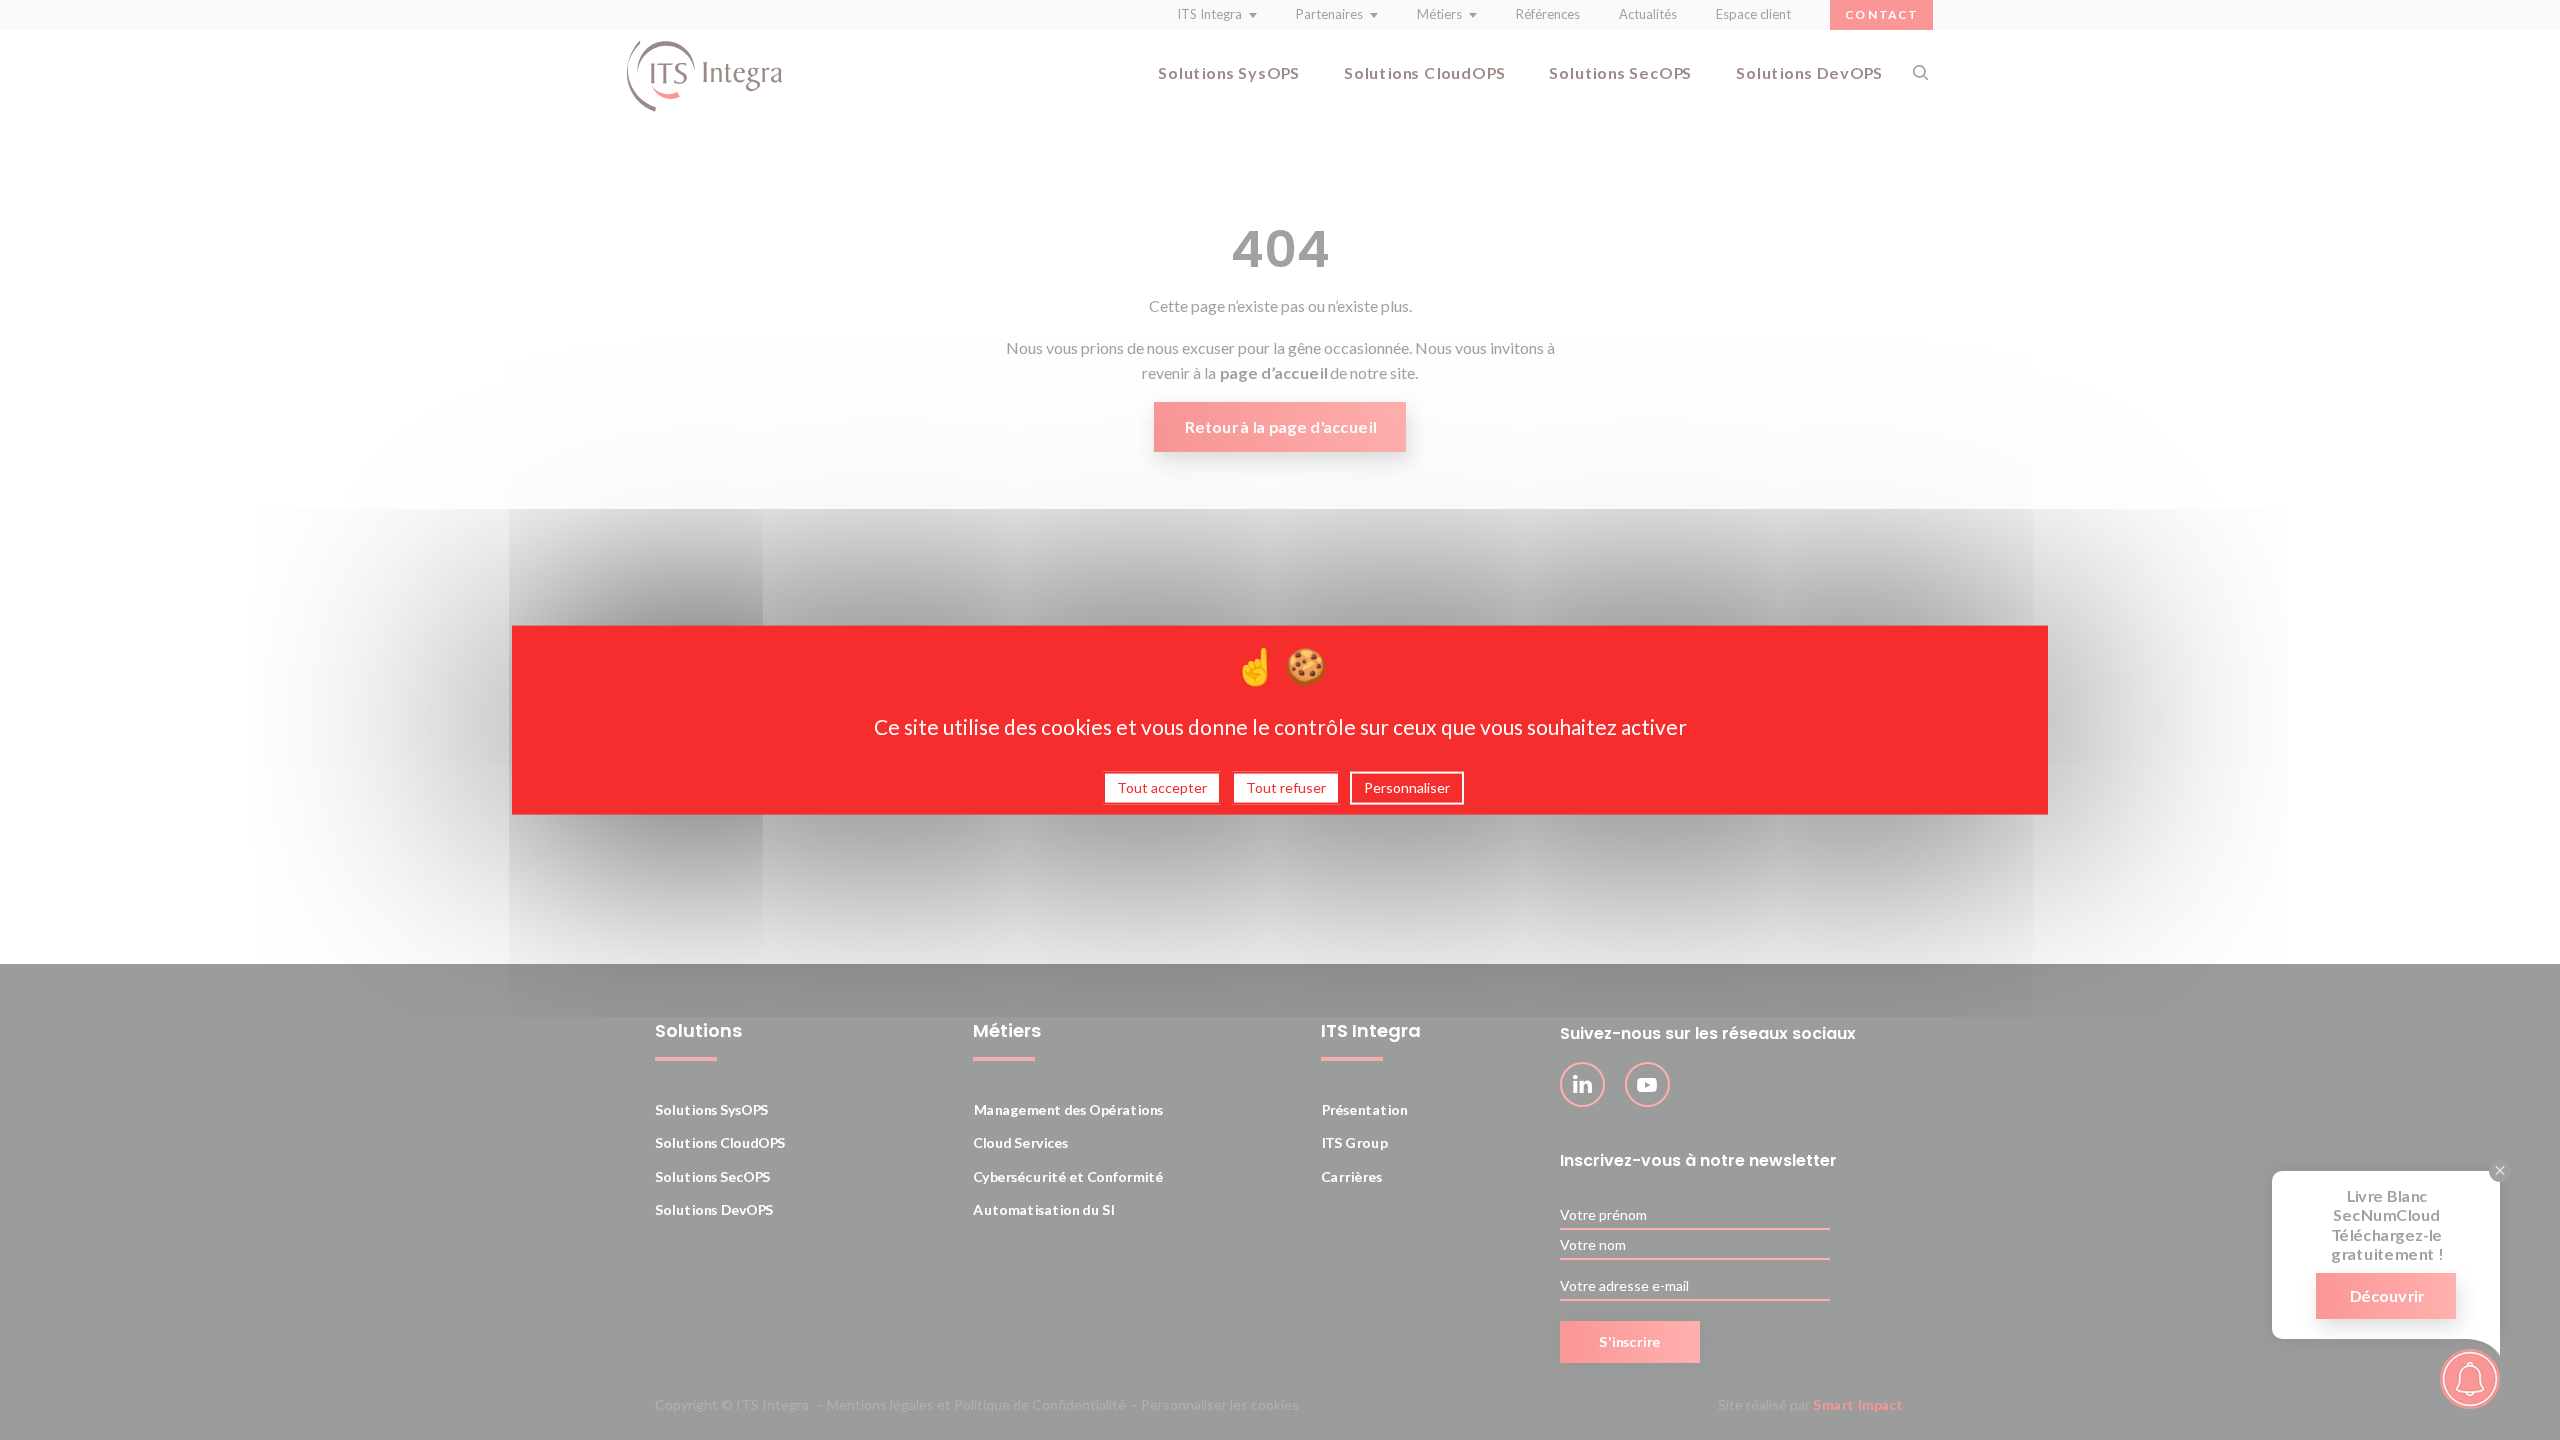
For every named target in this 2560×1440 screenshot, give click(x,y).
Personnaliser (1407, 787)
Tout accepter (1162, 787)
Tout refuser (1286, 787)
